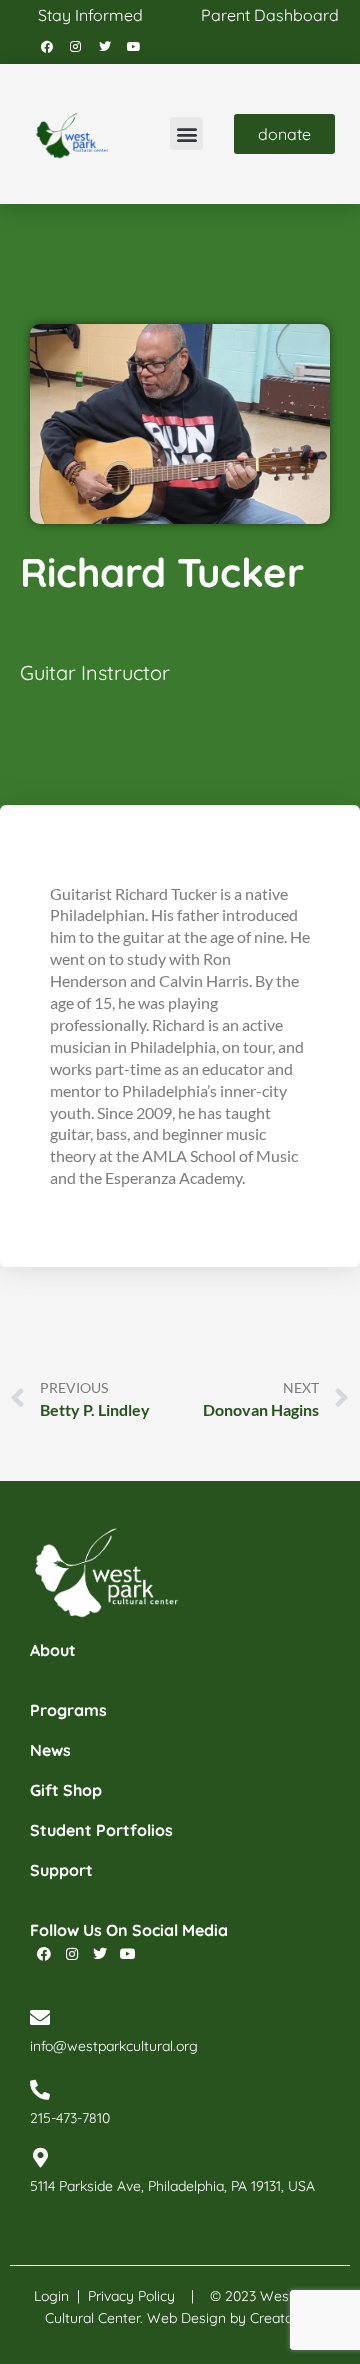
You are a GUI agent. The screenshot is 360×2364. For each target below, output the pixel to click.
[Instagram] (76, 47)
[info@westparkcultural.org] (40, 2018)
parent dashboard (270, 15)
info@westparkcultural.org (114, 2046)
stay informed (90, 15)
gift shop (66, 1790)
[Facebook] (47, 47)
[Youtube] (134, 47)
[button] (186, 133)
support (61, 1870)
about (53, 1650)
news (50, 1750)
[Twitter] (105, 47)
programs (68, 1710)
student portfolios (101, 1830)
